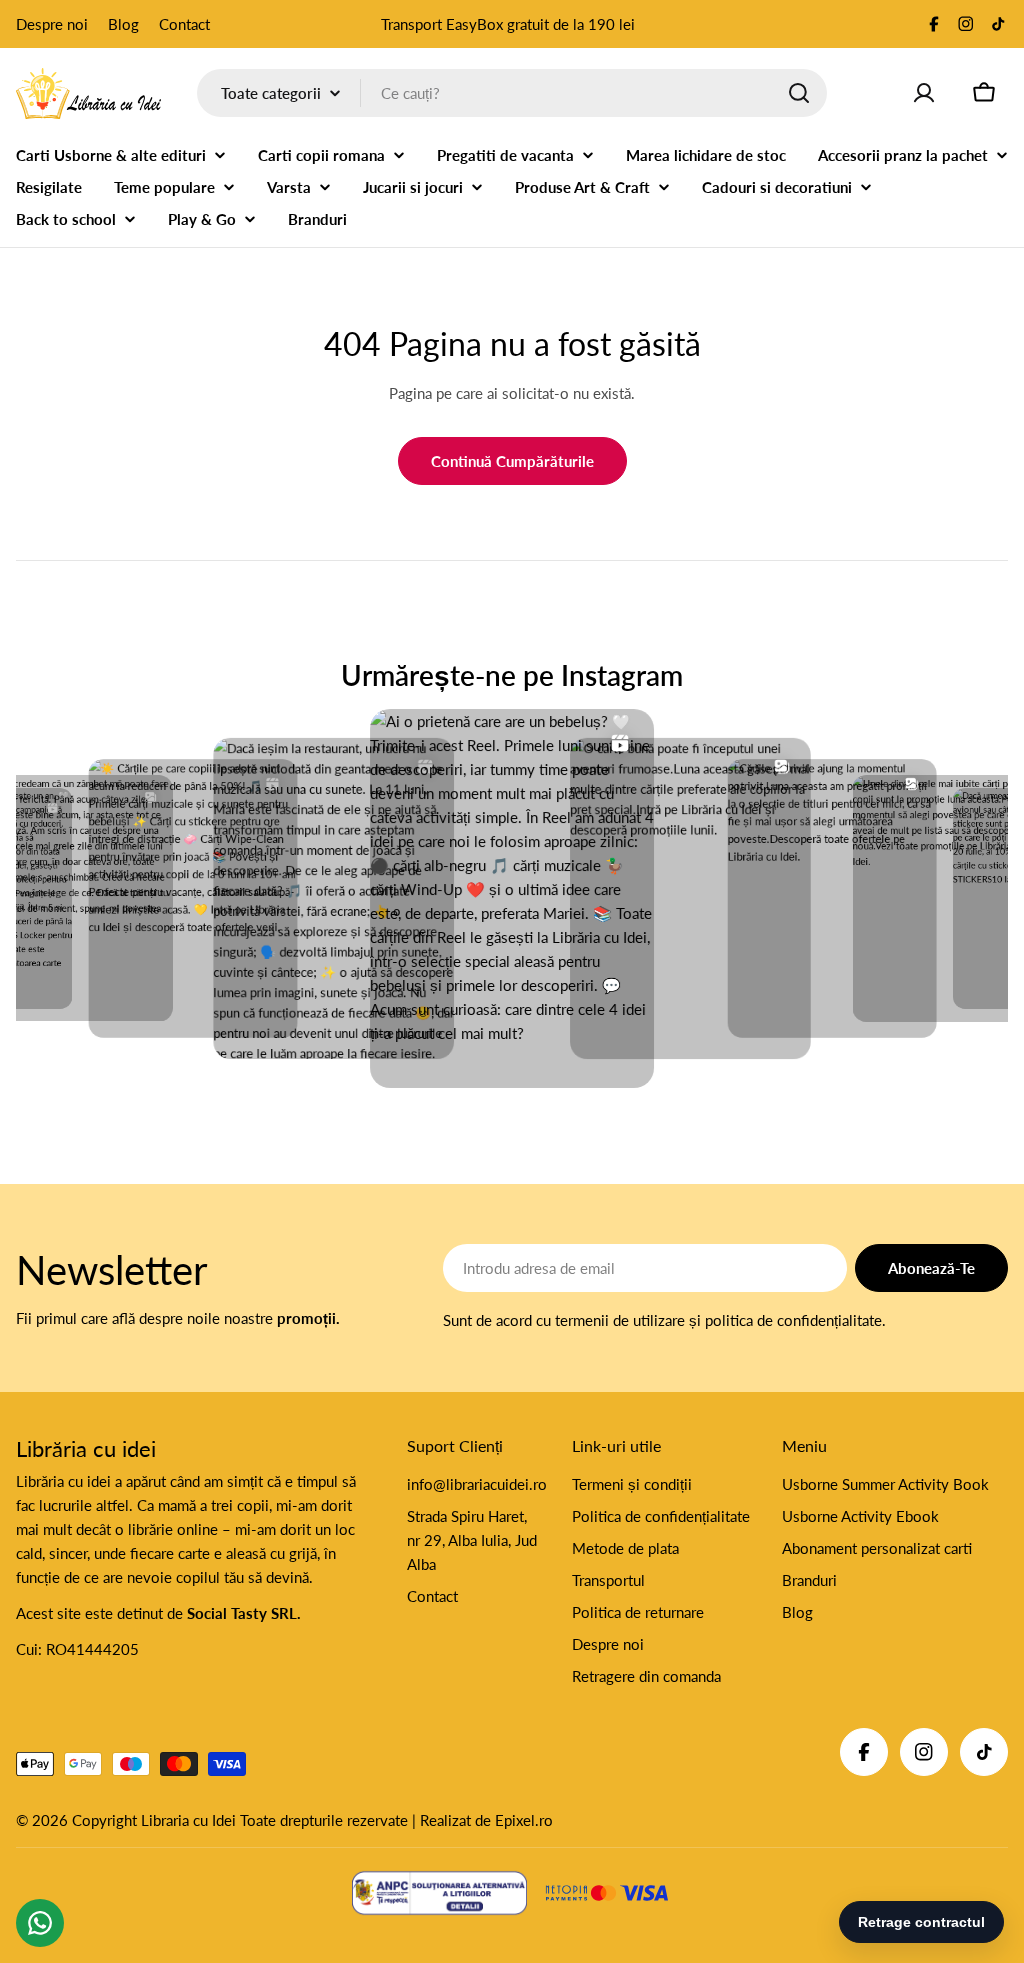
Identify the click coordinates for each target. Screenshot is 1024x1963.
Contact (184, 24)
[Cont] (924, 93)
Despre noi (52, 24)
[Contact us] (40, 1923)
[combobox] (512, 93)
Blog (123, 24)
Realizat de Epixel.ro (486, 1820)
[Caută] (799, 93)
